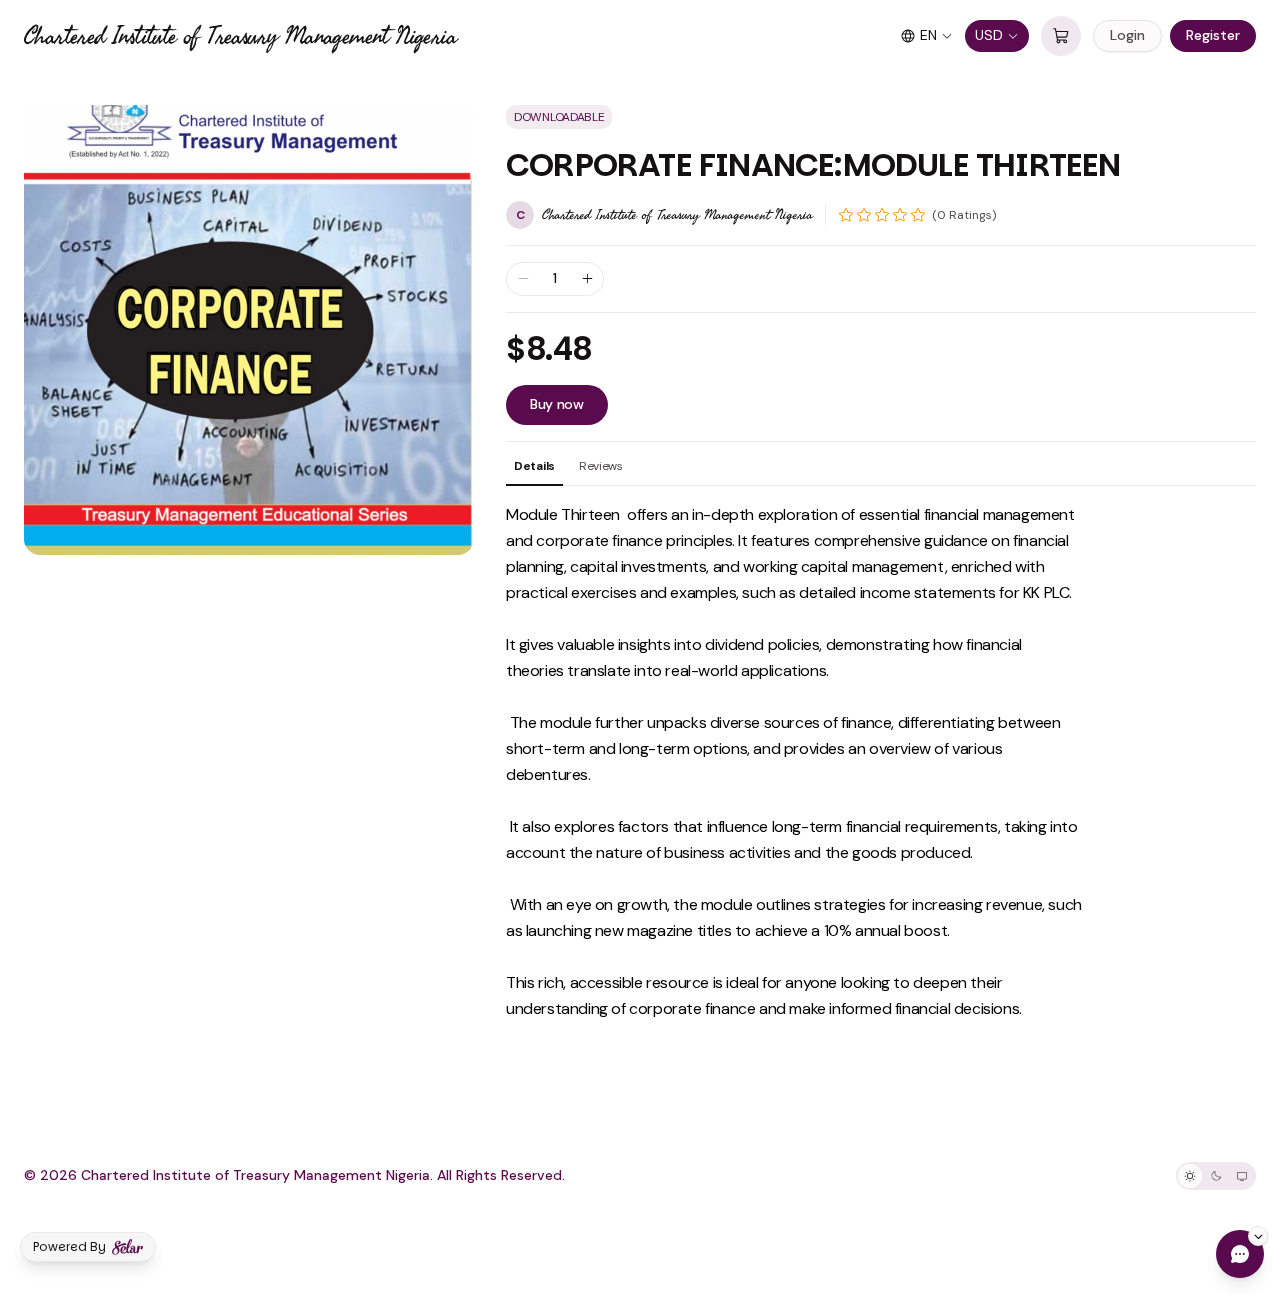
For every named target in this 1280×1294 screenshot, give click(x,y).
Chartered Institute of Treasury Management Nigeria (240, 36)
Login (1127, 35)
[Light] (1190, 1176)
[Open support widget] (1240, 1254)
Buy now (557, 404)
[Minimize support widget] (1258, 1236)
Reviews (601, 466)
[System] (1242, 1176)
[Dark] (1216, 1176)
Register (1213, 35)
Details (534, 466)
